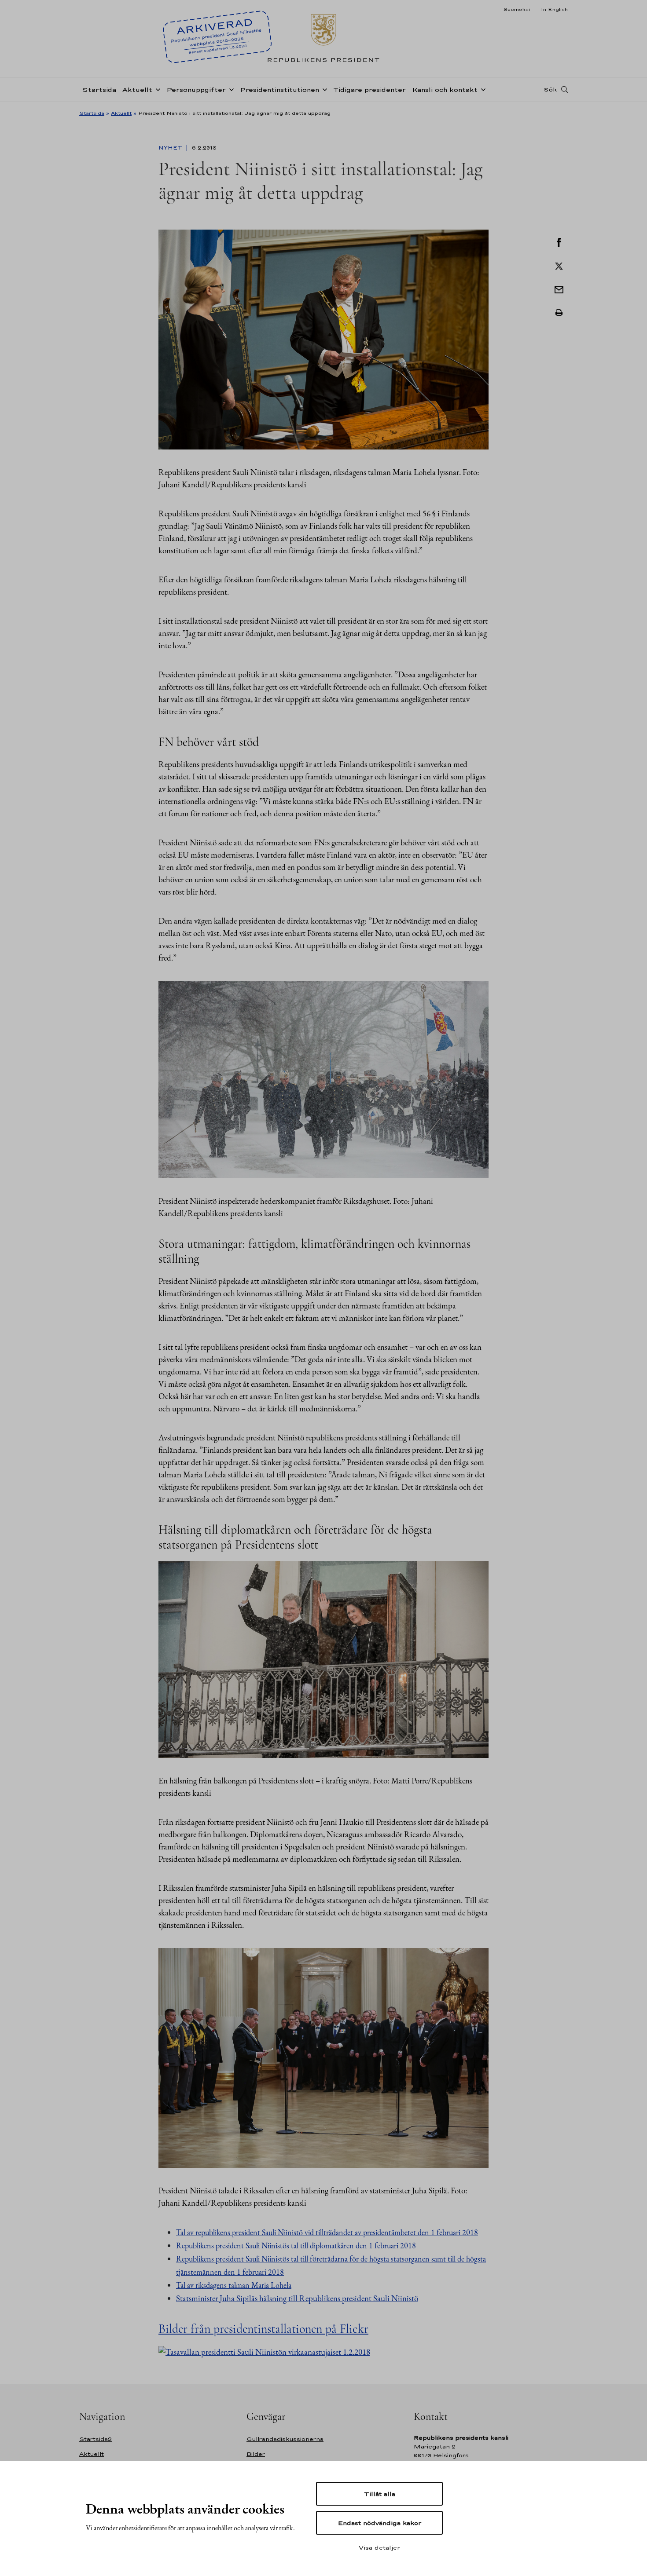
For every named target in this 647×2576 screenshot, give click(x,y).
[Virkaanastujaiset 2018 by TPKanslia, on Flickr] (264, 2351)
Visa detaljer (379, 2547)
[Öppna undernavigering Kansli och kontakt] (482, 89)
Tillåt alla (380, 2494)
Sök (550, 89)
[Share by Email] (559, 289)
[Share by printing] (559, 313)
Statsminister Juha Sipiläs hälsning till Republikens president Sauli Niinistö (297, 2298)
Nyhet (171, 148)
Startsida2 (96, 2439)
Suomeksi (516, 9)
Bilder (256, 2454)
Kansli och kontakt (445, 90)
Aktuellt (137, 90)
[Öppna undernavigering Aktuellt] (156, 89)
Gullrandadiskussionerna (285, 2439)
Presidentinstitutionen (279, 90)
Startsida (99, 90)
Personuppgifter (196, 90)
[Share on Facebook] (559, 241)
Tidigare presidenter (369, 90)
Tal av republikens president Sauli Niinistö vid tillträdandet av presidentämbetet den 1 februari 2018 (327, 2232)
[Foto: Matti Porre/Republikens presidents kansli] (323, 1658)
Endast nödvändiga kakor (380, 2523)
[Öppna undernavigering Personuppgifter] (230, 89)
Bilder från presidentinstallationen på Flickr (263, 2329)
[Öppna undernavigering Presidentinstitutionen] (323, 89)
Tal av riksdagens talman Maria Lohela (234, 2285)
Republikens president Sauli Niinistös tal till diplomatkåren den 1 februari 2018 (296, 2245)
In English (554, 9)
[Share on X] (559, 265)
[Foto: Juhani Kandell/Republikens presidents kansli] (323, 338)
